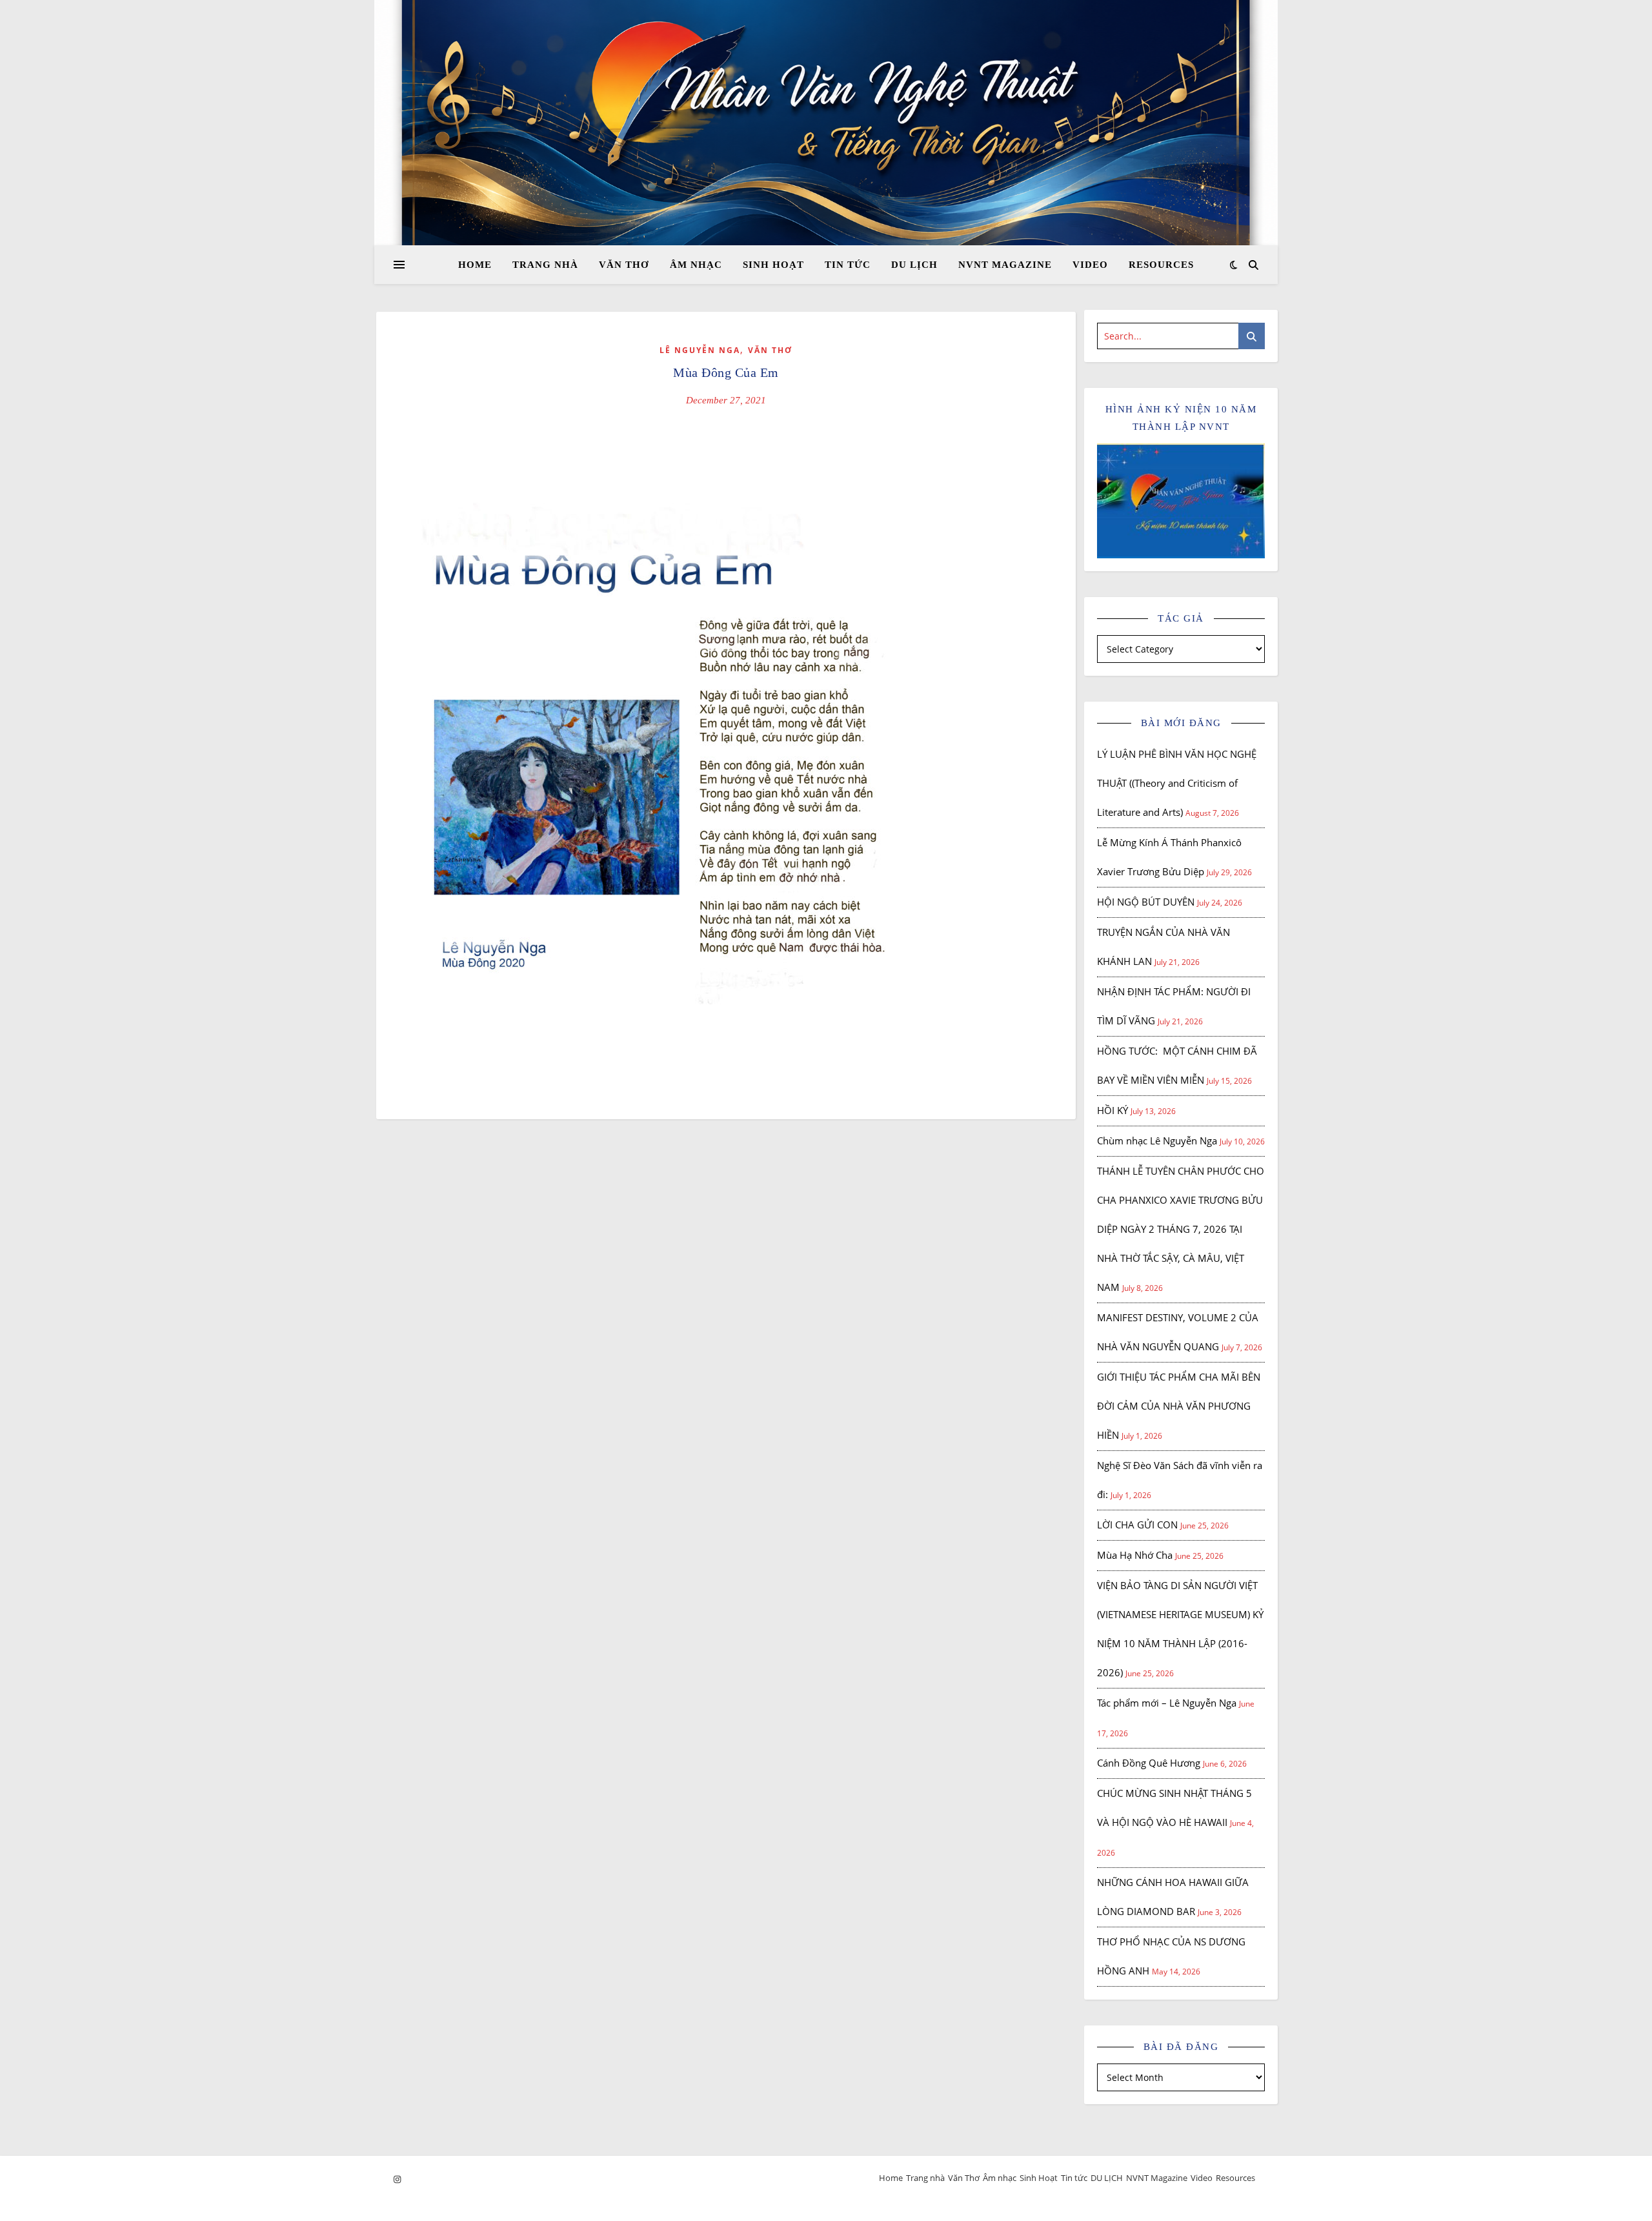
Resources (1161, 265)
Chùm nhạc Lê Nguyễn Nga (1157, 1141)
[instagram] (397, 2179)
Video (1090, 265)
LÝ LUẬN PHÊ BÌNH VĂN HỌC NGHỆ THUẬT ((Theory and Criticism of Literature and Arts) (1177, 783)
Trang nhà (545, 265)
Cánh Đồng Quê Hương (1149, 1763)
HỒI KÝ (1113, 1110)
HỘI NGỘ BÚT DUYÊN (1146, 902)
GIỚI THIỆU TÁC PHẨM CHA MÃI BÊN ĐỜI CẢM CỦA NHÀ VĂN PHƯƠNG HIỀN (1179, 1406)
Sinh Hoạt (773, 265)
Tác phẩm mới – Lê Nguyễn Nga (1167, 1703)
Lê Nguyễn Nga (700, 350)
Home (475, 265)
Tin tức (848, 265)
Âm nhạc (696, 265)
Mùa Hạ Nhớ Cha (1135, 1555)
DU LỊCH (914, 265)
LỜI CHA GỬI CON (1137, 1525)
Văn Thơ (624, 265)
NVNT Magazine (1005, 265)
